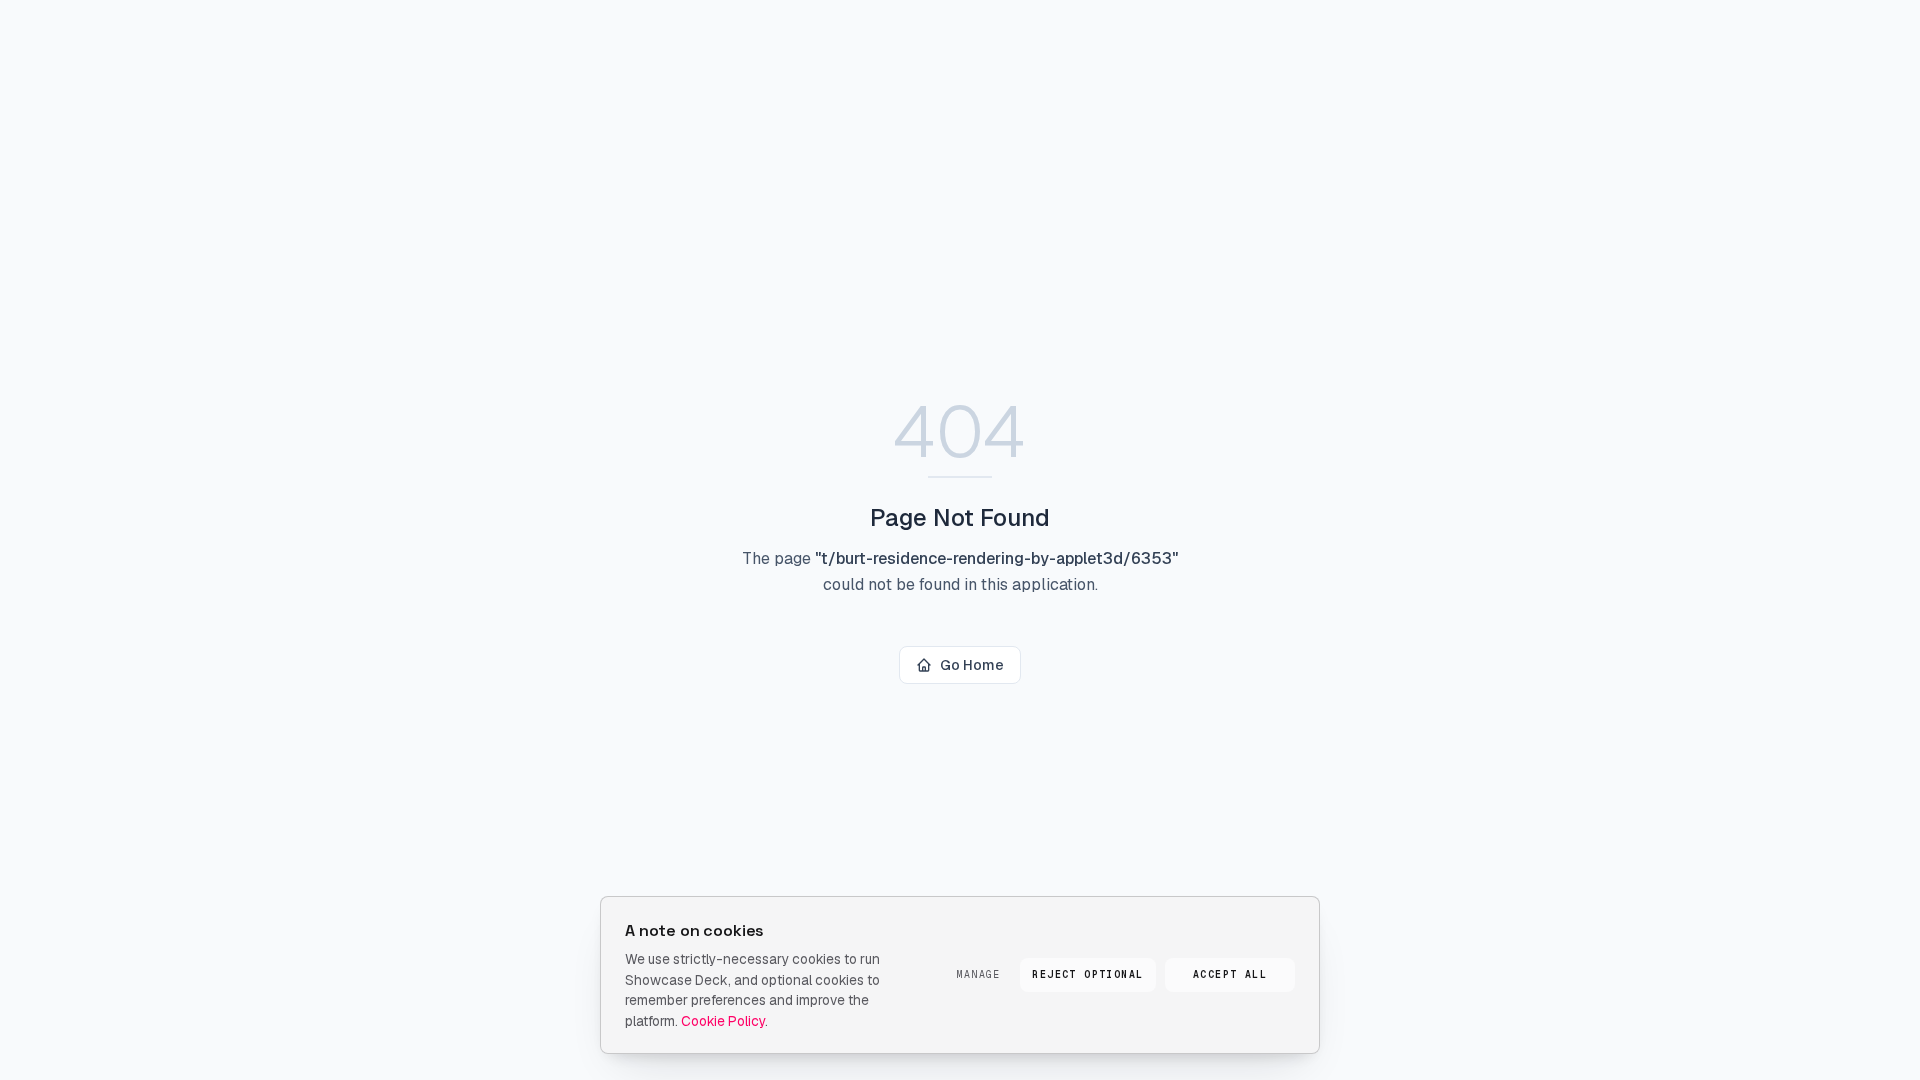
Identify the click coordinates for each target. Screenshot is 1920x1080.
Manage (979, 974)
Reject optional (1087, 974)
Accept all (1230, 974)
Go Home (972, 665)
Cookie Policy (723, 1021)
